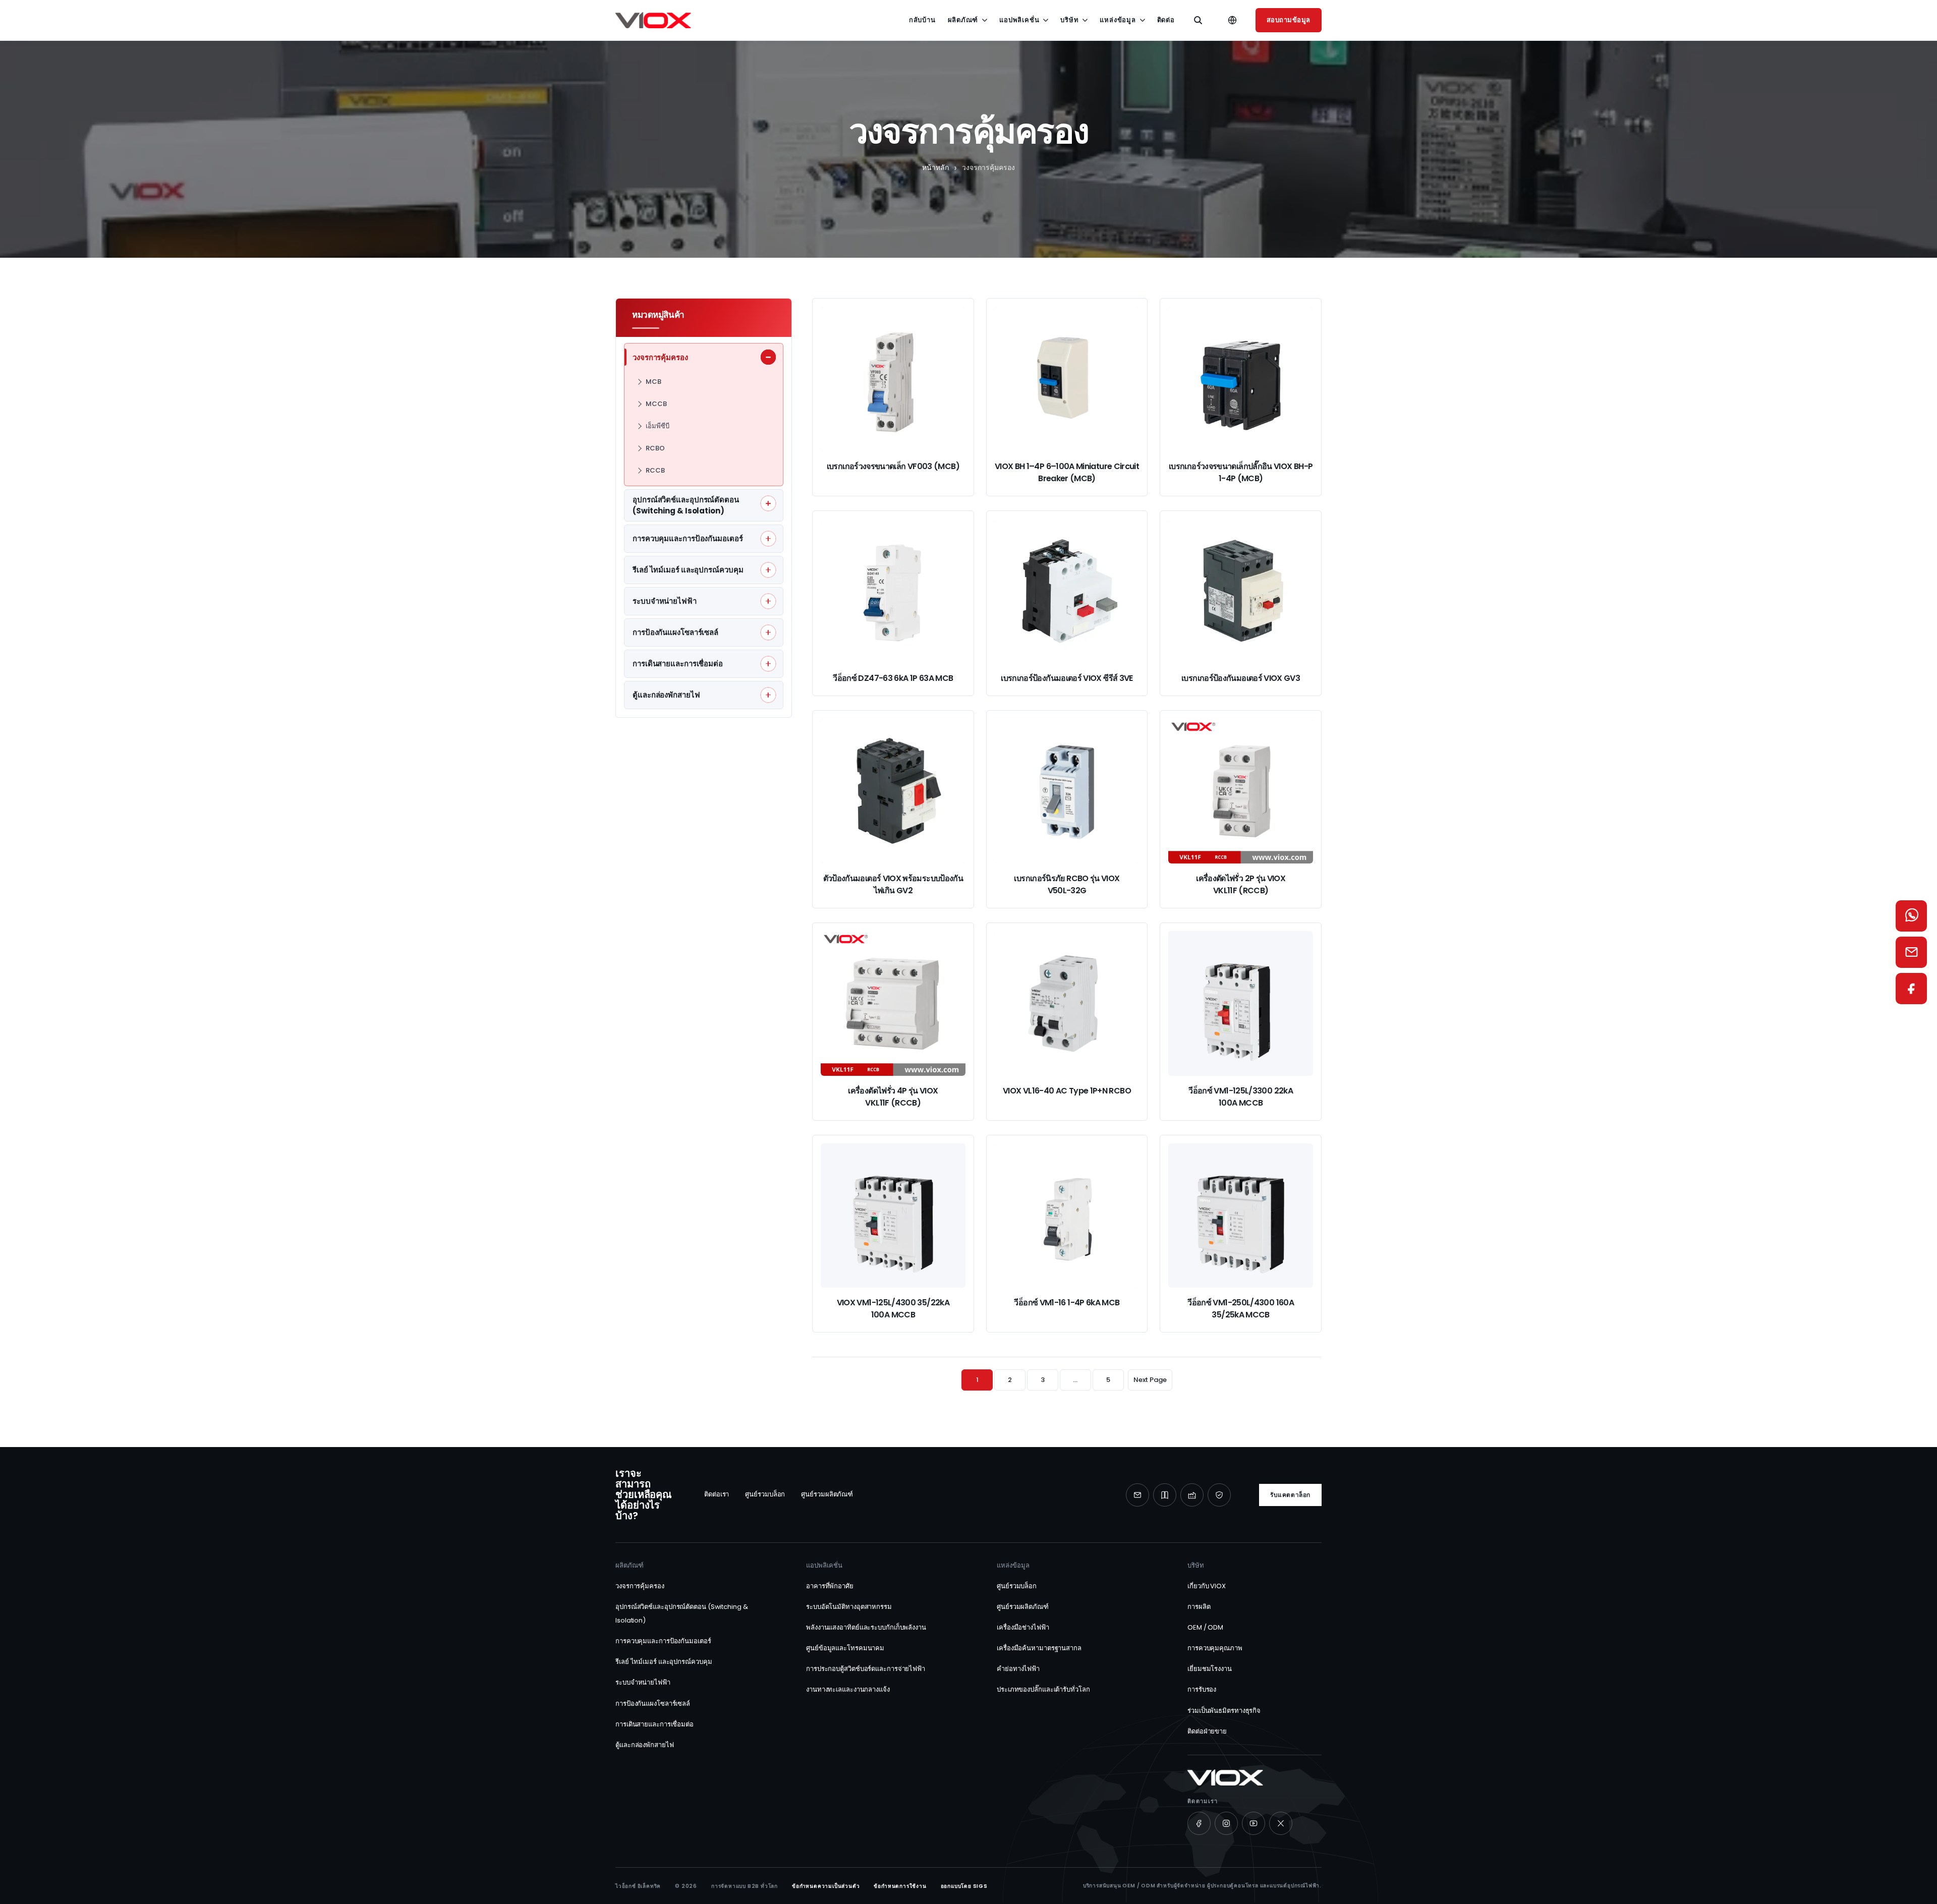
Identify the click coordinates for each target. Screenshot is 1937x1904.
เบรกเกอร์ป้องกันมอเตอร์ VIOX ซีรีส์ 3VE (1067, 678)
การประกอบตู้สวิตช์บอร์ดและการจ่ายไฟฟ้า (866, 1669)
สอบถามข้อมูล (1289, 20)
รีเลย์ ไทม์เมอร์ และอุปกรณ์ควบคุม (664, 1662)
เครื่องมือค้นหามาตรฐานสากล (1039, 1648)
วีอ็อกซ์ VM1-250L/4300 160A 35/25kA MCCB (1241, 1309)
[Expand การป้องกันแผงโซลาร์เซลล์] (768, 632)
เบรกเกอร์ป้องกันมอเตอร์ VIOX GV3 (1241, 678)
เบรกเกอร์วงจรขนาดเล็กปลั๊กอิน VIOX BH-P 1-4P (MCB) (1241, 472)
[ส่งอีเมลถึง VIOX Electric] (1137, 1495)
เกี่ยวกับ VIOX (1207, 1586)
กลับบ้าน (922, 20)
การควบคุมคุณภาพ (1215, 1648)
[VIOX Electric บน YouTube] (1254, 1823)
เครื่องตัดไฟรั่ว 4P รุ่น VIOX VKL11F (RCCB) (893, 1097)
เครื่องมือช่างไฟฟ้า (1023, 1627)
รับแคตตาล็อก (1290, 1495)
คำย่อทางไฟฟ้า (1018, 1669)
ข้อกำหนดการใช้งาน (900, 1886)
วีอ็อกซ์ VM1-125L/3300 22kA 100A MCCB (1241, 1097)
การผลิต (1199, 1607)
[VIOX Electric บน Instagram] (1226, 1823)
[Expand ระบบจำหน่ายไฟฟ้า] (768, 601)
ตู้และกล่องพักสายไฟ (645, 1745)
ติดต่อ (1166, 20)
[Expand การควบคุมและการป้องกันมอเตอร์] (768, 539)
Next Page (1150, 1380)
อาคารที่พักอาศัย (830, 1586)
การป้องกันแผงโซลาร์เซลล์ (653, 1704)
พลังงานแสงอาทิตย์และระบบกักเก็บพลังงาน (866, 1627)
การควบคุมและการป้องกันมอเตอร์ (663, 1641)
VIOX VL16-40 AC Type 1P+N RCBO (1067, 1091)
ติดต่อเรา (717, 1494)
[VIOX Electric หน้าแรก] (653, 20)
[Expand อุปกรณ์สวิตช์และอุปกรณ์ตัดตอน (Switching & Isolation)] (768, 503)
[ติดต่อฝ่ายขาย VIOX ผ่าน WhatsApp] (1911, 916)
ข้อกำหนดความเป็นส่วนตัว (826, 1886)
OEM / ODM (1205, 1627)
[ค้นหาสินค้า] (1198, 20)
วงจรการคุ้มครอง (640, 1586)
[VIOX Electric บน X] (1281, 1823)
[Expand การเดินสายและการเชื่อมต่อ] (768, 664)
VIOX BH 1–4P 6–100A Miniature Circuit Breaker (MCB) (1067, 472)
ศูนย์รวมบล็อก (765, 1494)
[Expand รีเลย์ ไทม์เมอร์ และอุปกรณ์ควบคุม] (768, 570)
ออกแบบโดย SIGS (964, 1886)
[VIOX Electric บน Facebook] (1199, 1823)
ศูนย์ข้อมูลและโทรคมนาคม (845, 1648)
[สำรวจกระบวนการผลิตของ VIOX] (1192, 1495)
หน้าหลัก (935, 167)
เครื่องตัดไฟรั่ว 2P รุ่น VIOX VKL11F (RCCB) (1241, 884)
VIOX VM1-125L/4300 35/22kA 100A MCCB (893, 1309)
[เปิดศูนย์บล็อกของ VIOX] (1165, 1495)
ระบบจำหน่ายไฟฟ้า (643, 1682)
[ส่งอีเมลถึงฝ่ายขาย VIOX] (1911, 952)
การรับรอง (1202, 1689)
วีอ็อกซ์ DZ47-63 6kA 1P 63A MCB (893, 678)
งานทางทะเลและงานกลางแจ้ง (848, 1689)
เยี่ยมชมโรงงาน (1210, 1669)
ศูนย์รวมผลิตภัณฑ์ (827, 1494)
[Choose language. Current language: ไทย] (1232, 20)
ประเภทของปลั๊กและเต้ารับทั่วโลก (1043, 1689)
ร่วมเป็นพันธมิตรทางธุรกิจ (1224, 1711)
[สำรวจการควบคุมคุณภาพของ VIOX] (1219, 1495)
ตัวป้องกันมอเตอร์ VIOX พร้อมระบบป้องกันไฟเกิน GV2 (893, 884)
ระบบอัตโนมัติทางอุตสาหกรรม (849, 1607)
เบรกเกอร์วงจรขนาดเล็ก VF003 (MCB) (893, 466)
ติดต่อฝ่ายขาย (1207, 1731)
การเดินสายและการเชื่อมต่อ (654, 1724)
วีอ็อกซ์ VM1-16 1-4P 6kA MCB (1067, 1303)
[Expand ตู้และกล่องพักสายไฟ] (768, 695)
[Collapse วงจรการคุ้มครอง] (768, 357)
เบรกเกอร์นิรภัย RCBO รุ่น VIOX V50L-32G (1067, 884)
